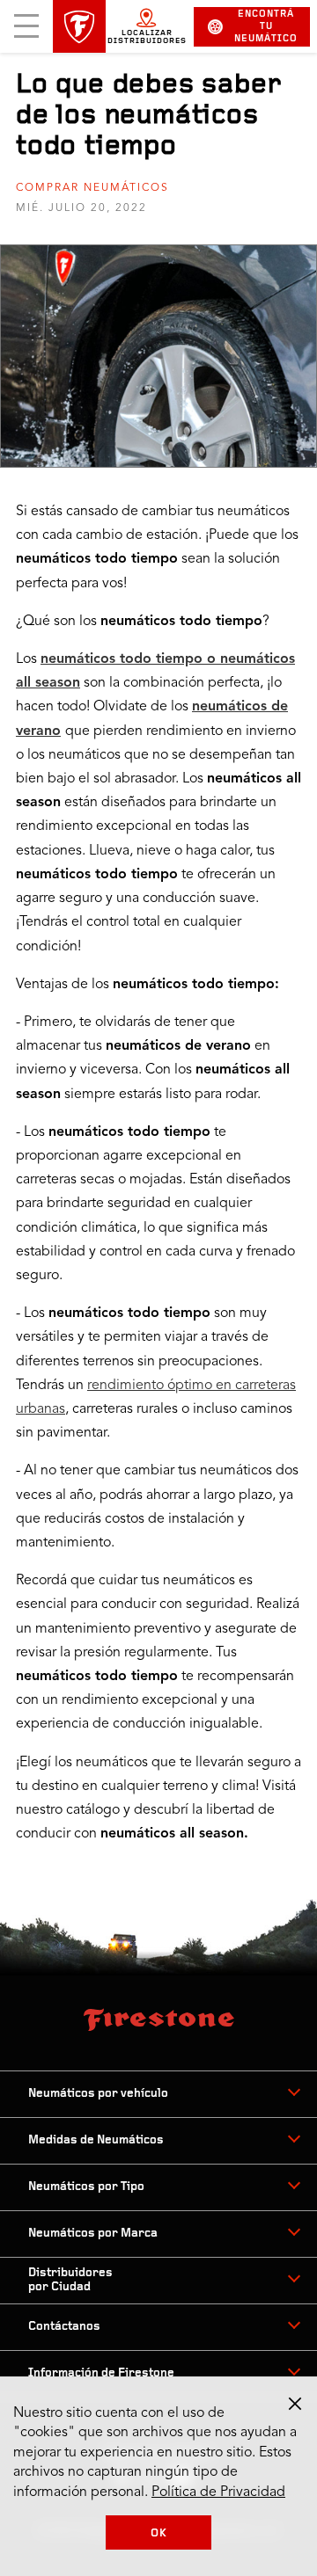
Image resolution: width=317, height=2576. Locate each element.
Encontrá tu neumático (266, 27)
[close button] (295, 2404)
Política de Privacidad (218, 2492)
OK (159, 2533)
